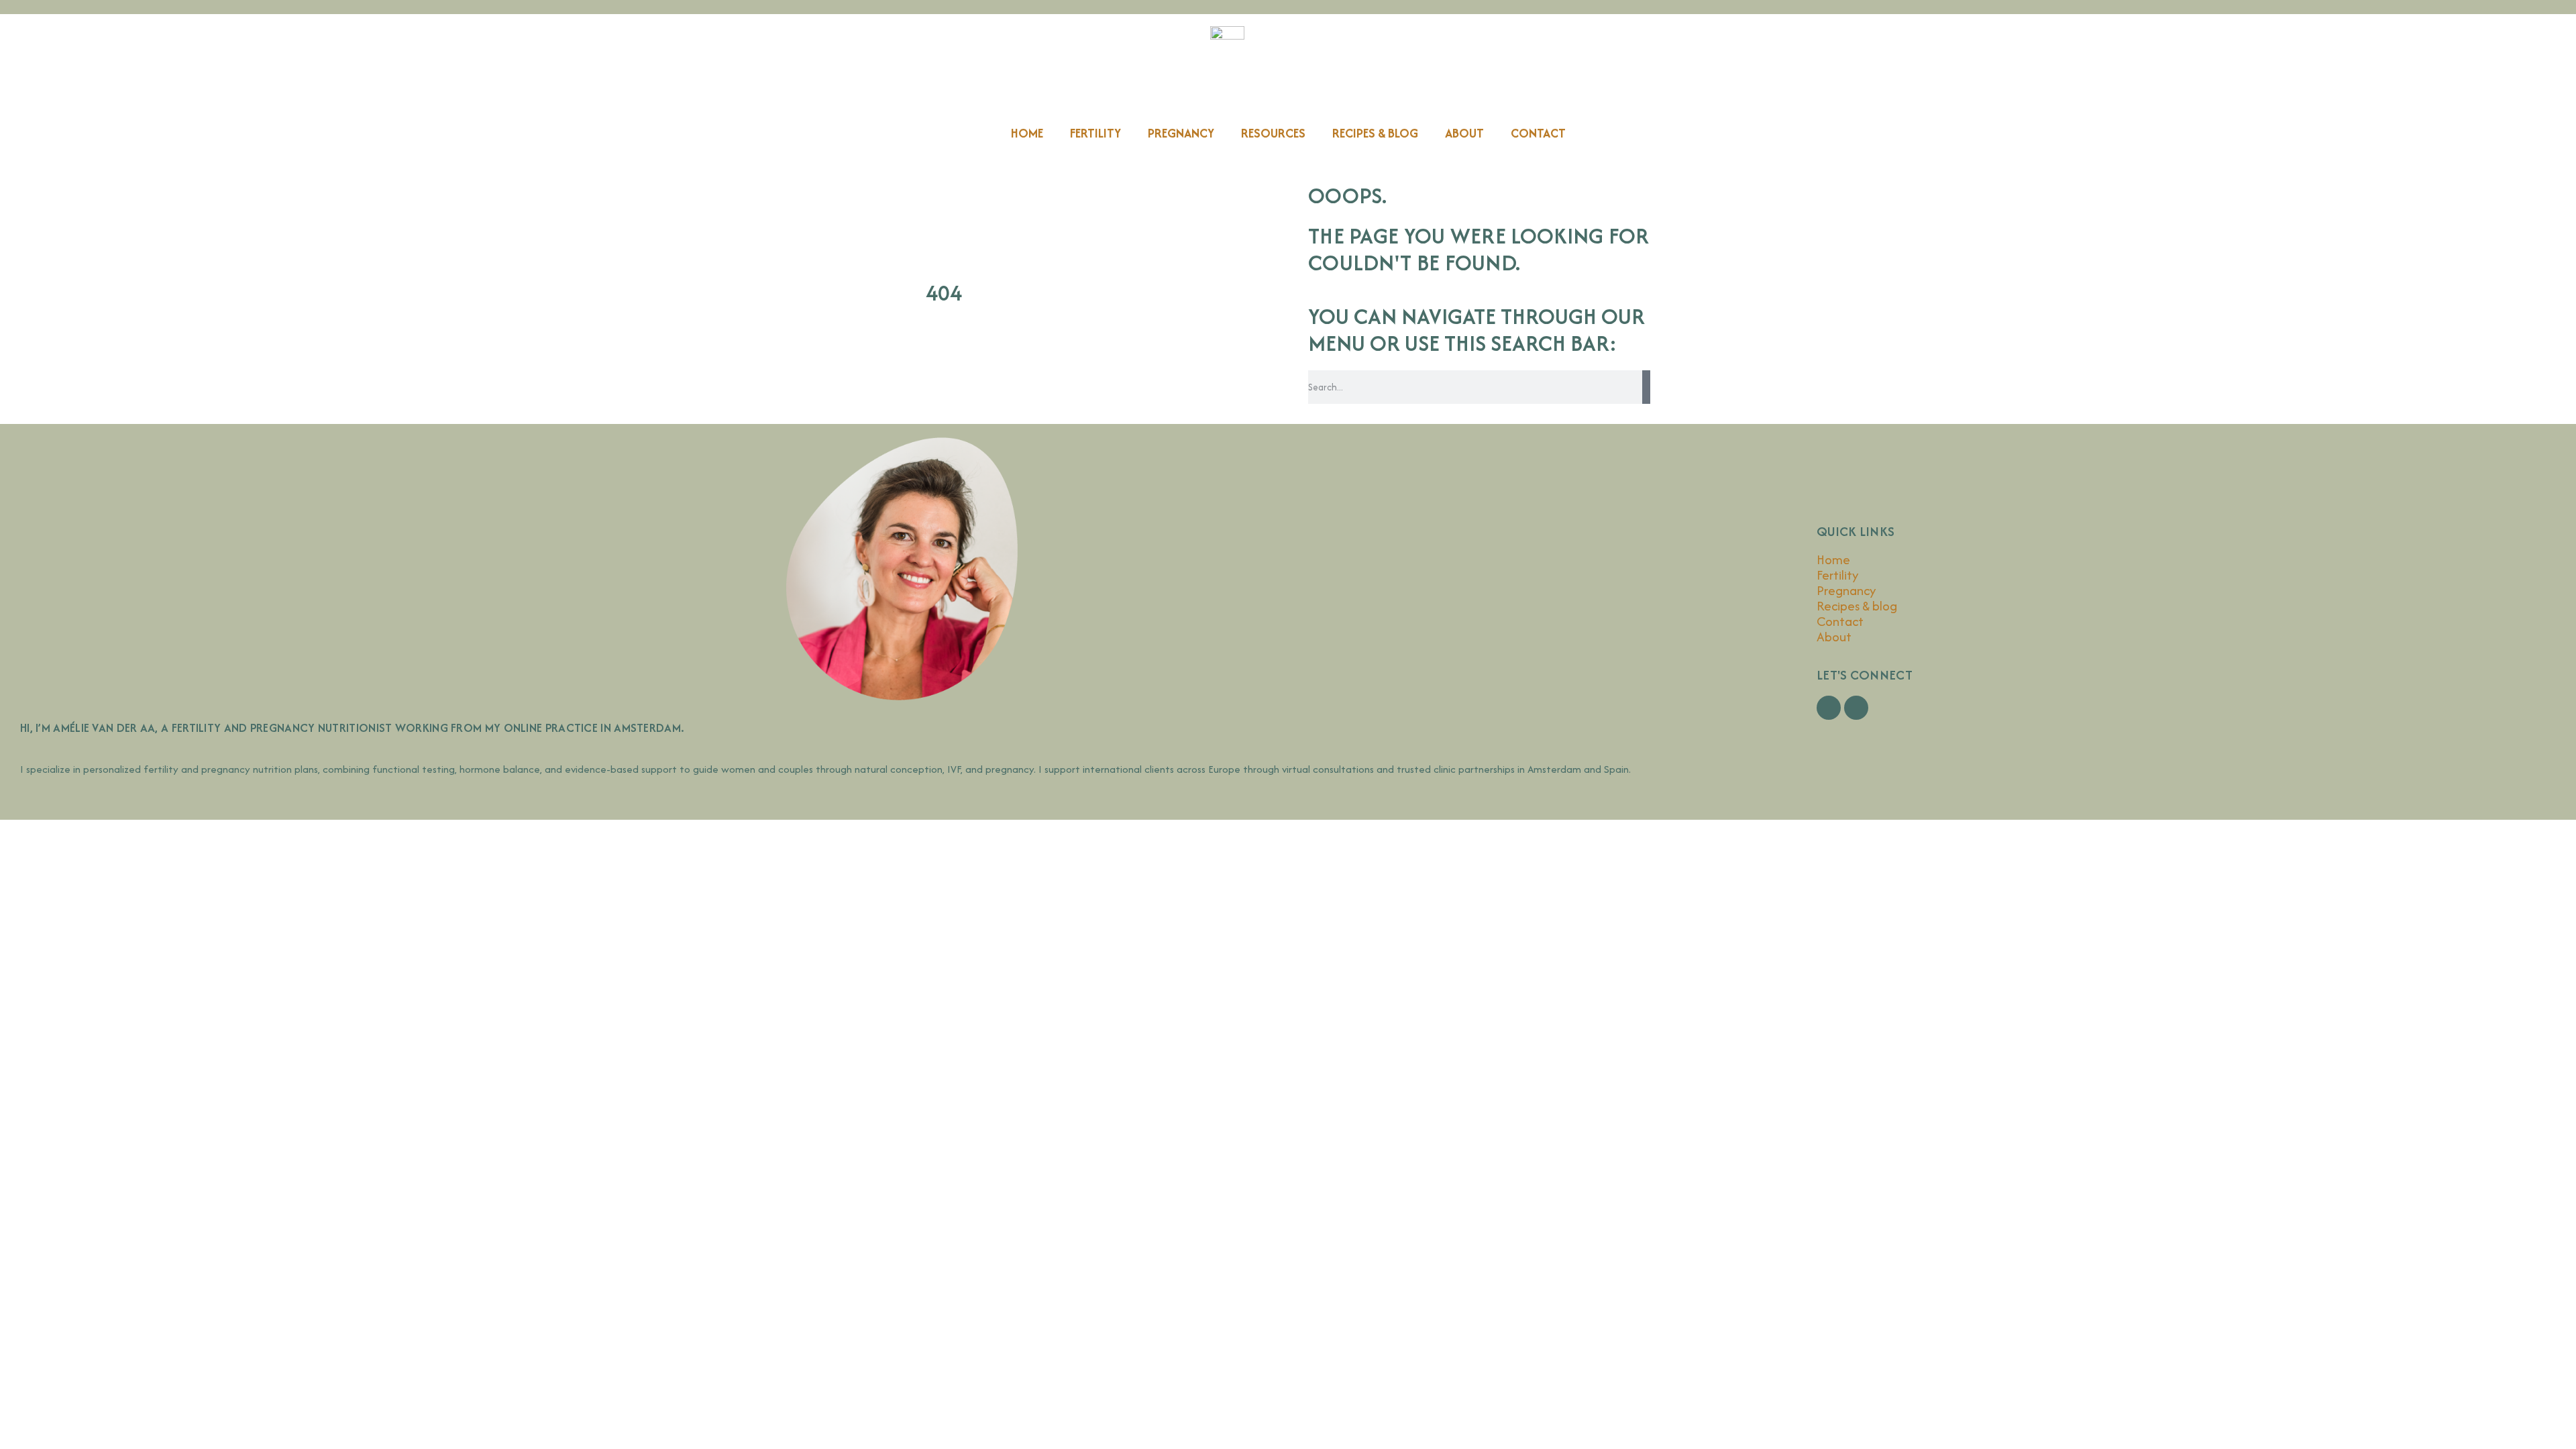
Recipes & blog (1375, 133)
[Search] (1646, 387)
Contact (1538, 133)
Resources (1273, 133)
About (1464, 133)
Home (1027, 133)
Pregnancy (1181, 133)
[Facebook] (1829, 708)
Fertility (1095, 133)
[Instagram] (1856, 708)
